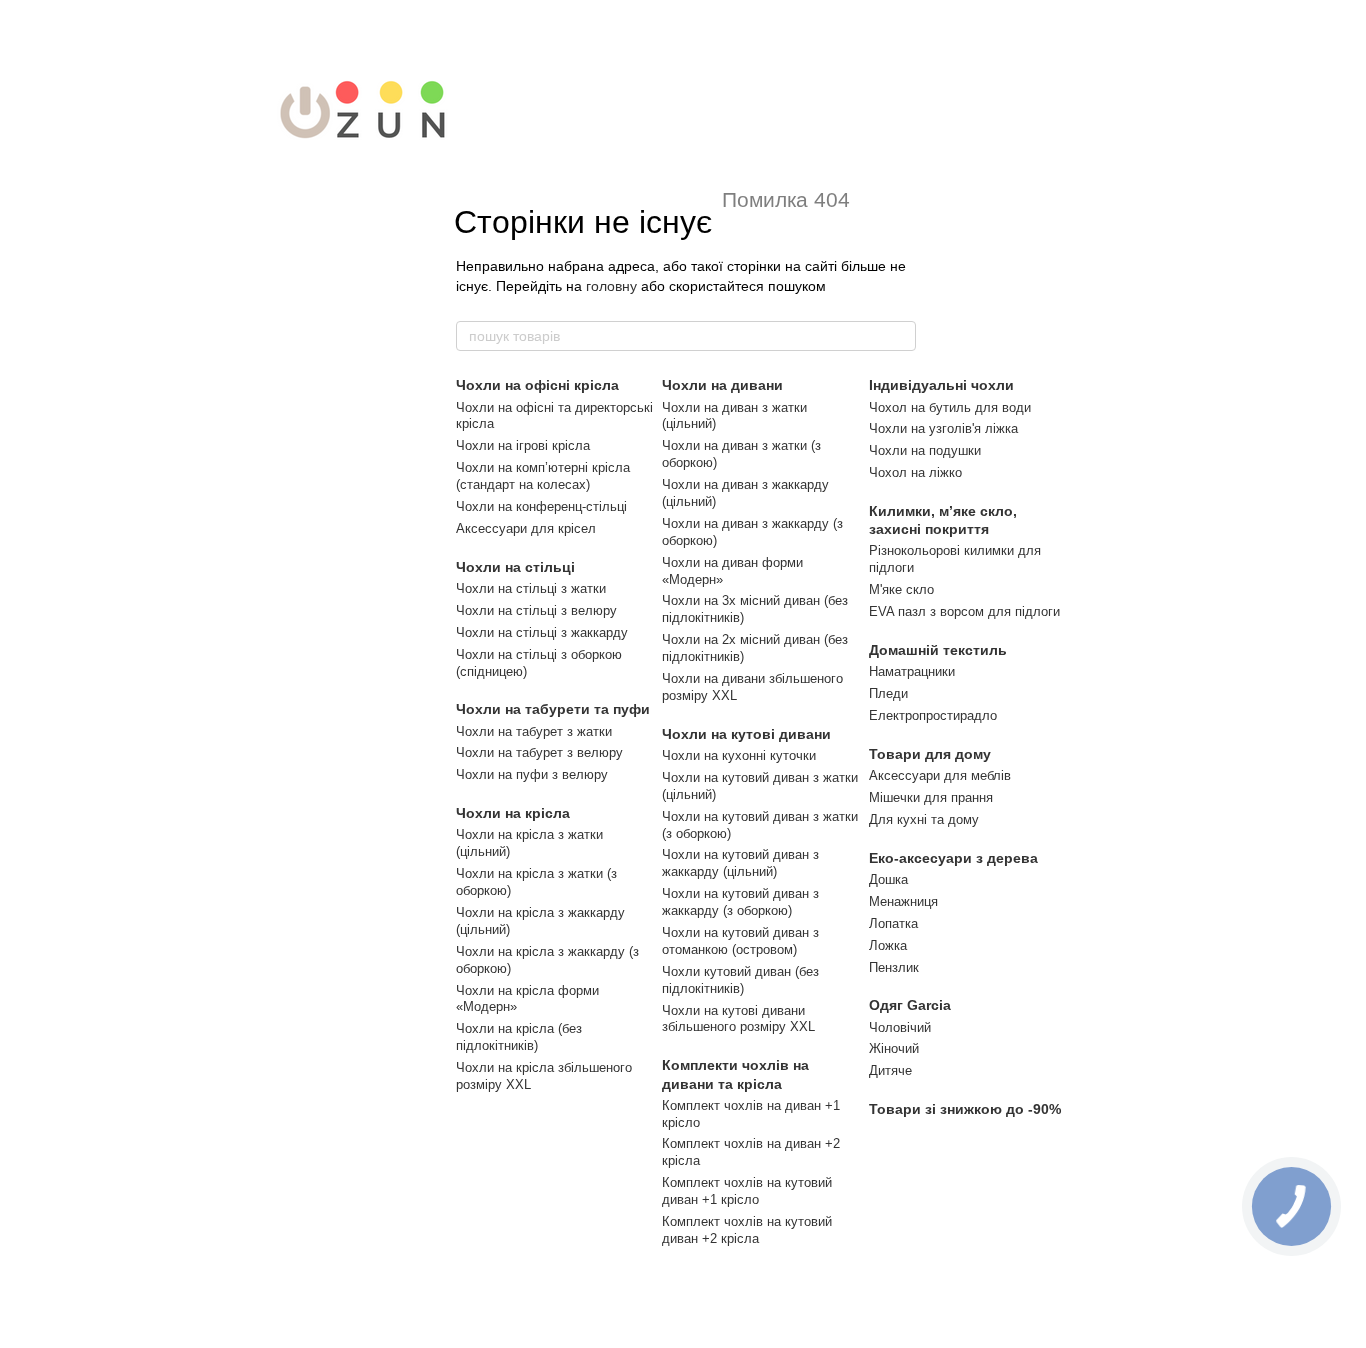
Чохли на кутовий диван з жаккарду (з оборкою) (740, 902)
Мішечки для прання (931, 797)
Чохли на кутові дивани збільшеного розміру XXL (738, 1019)
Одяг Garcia (910, 1005)
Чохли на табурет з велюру (539, 752)
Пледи (888, 693)
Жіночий (894, 1048)
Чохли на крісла (513, 813)
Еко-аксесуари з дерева (953, 858)
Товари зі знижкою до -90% (965, 1109)
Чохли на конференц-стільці (541, 506)
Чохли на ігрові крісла (523, 445)
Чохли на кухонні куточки (739, 755)
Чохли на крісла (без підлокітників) (519, 1037)
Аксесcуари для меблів (940, 775)
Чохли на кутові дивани (746, 734)
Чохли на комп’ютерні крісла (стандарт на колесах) (543, 476)
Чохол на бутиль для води (950, 407)
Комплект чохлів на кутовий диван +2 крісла (747, 1230)
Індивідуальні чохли (941, 385)
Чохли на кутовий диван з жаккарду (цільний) (740, 863)
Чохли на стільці (515, 567)
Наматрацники (912, 671)
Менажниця (903, 901)
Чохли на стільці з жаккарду (542, 632)
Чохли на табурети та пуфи (553, 709)
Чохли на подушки (925, 450)
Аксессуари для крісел (526, 528)
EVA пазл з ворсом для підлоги (964, 611)
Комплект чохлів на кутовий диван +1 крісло (747, 1191)
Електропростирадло (933, 715)
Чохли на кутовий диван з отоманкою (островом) (740, 941)
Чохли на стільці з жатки (531, 588)
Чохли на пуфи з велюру (532, 774)
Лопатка (893, 923)
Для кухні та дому (924, 819)
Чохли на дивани (722, 385)
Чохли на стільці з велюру (536, 610)
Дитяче (890, 1070)
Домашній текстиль (938, 650)
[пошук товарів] (900, 336)
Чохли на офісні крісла (537, 385)
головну (611, 286)
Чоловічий (900, 1027)
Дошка (888, 879)
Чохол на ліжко (915, 472)
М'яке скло (901, 589)
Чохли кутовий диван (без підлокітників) (740, 980)
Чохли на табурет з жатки (534, 731)
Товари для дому (930, 754)
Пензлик (894, 967)
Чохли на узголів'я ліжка (943, 428)
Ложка (888, 945)
